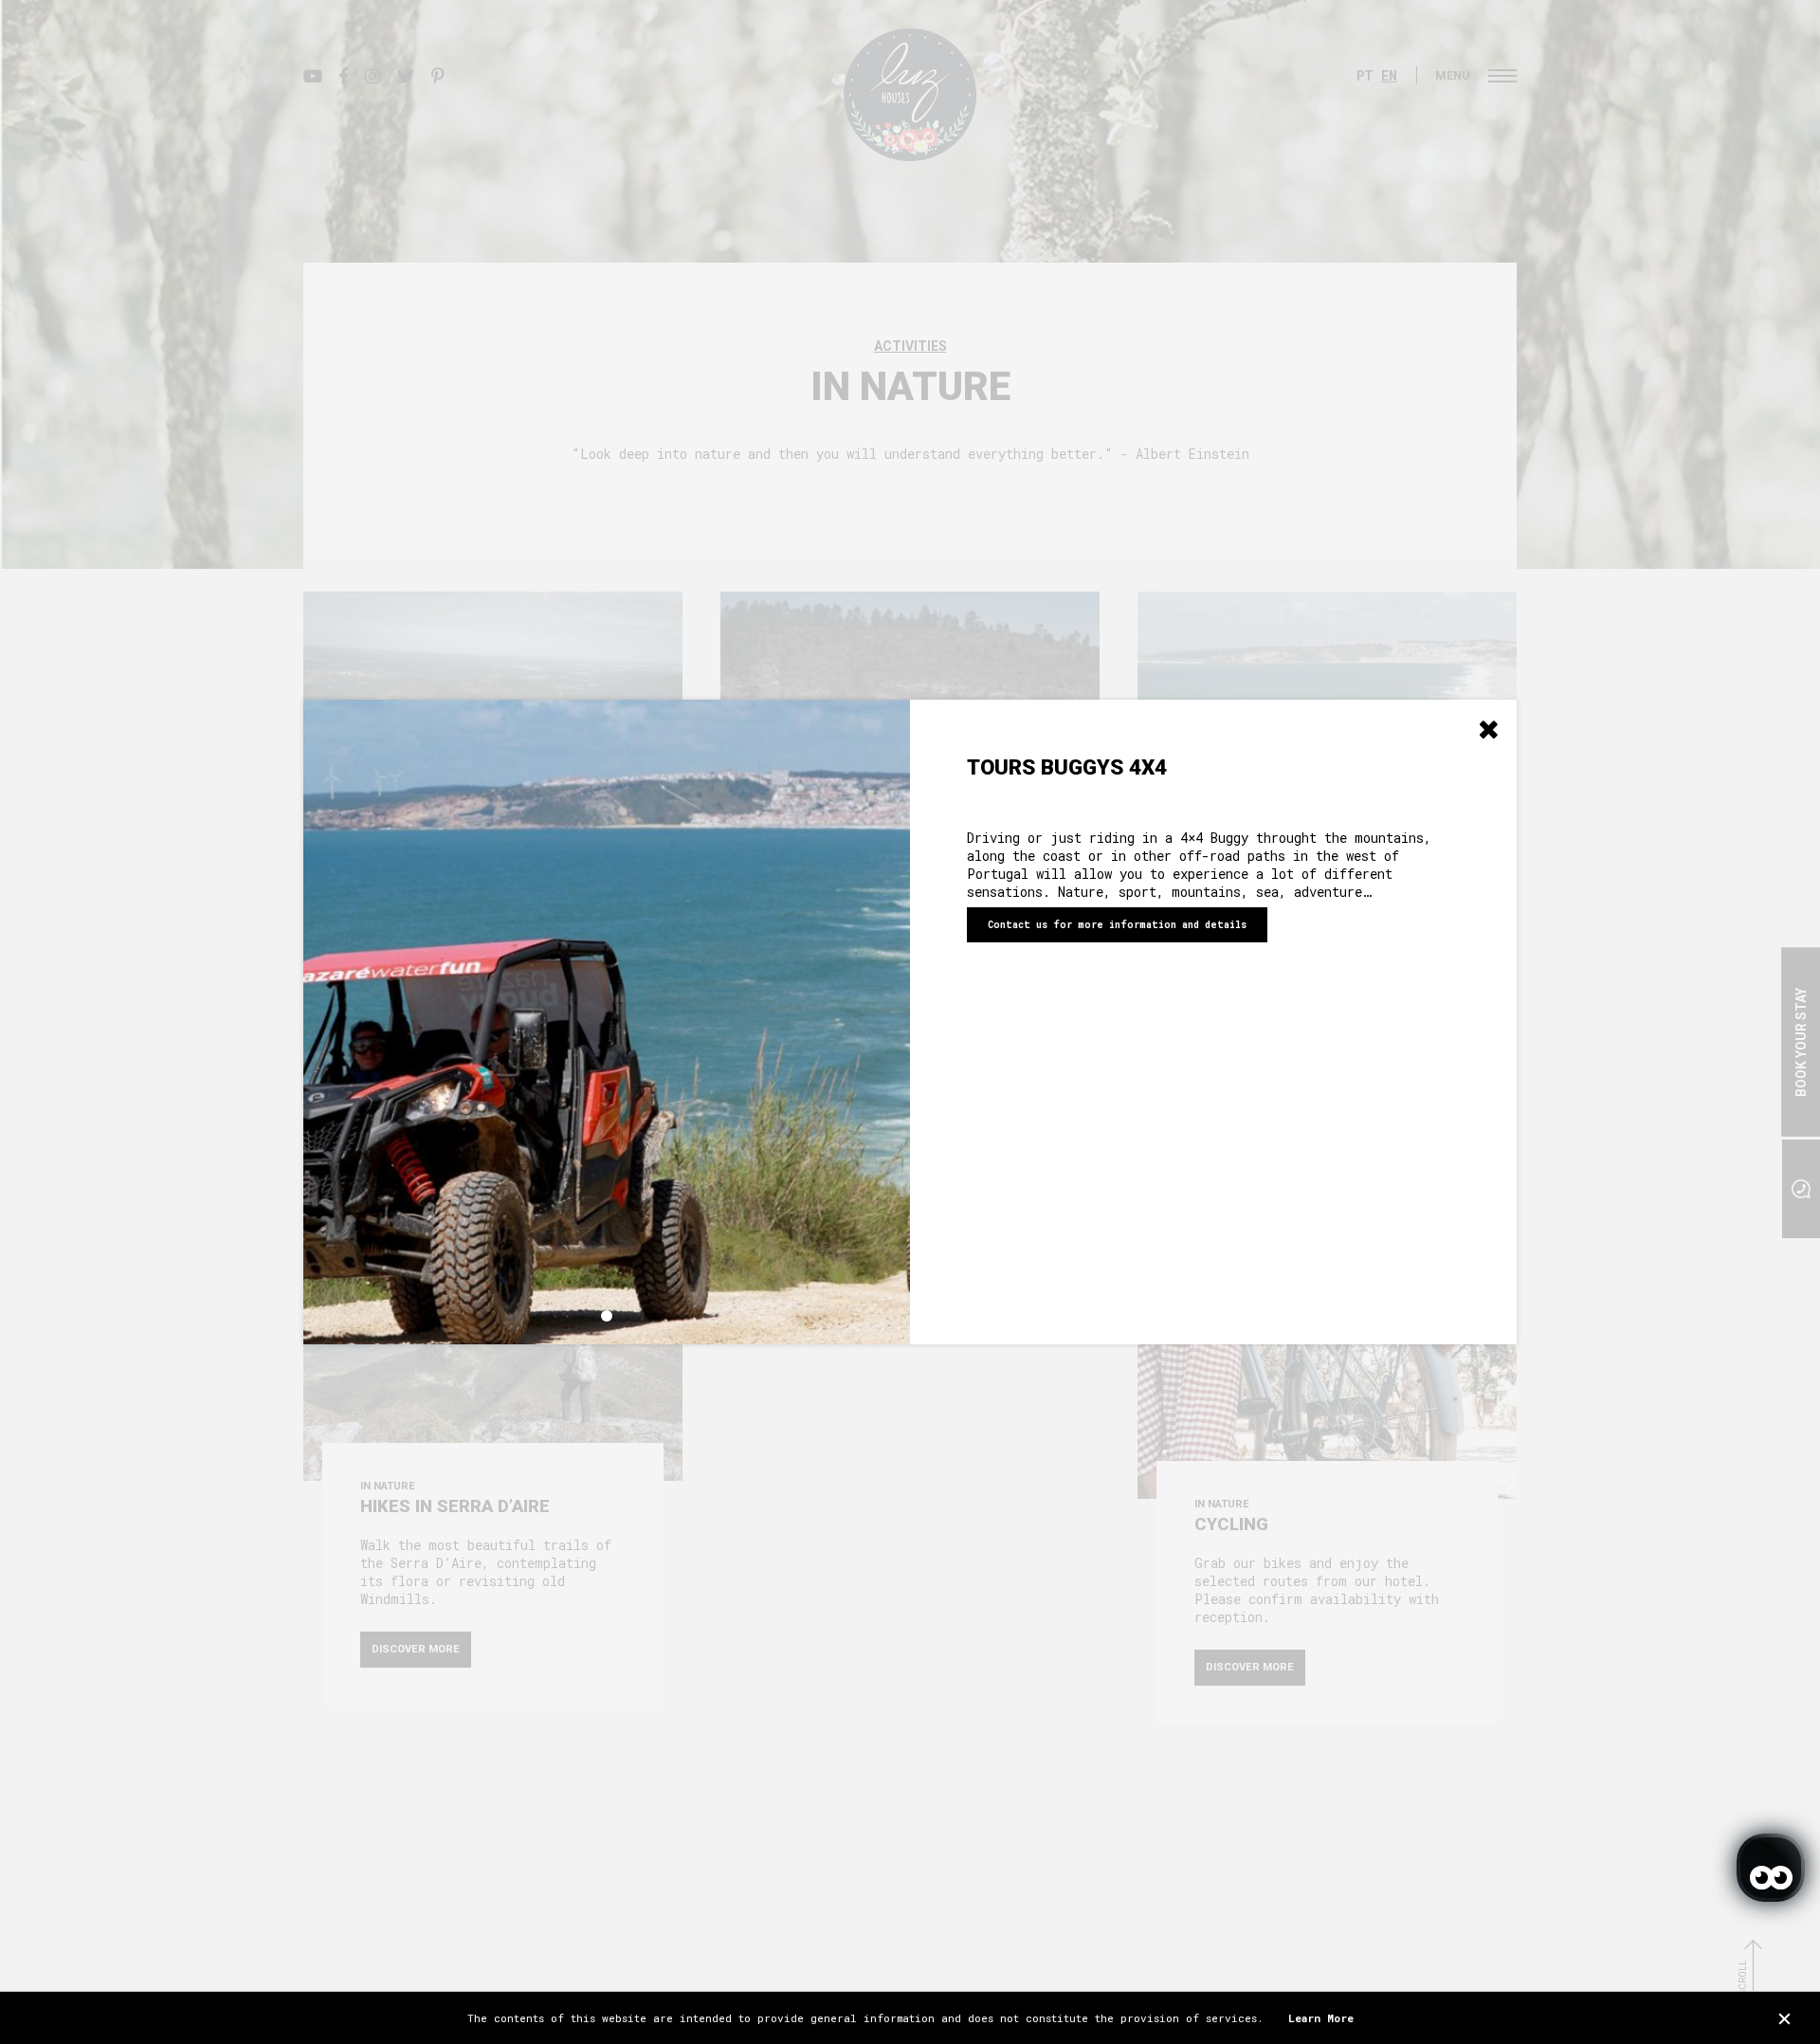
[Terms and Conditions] (1784, 2018)
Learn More (1321, 2018)
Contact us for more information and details (1117, 925)
